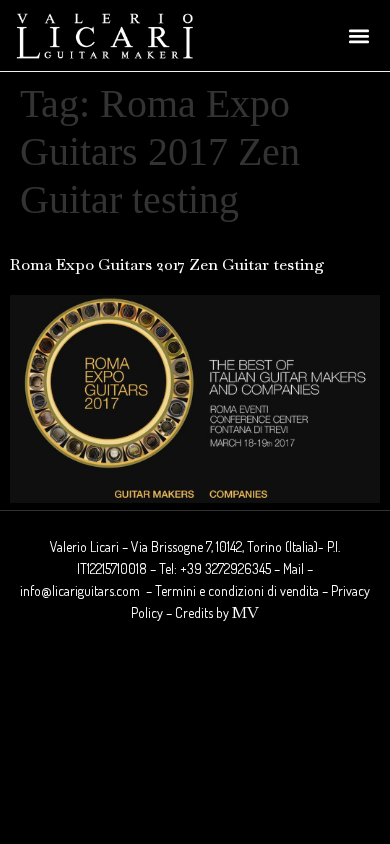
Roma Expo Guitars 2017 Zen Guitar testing (167, 264)
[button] (358, 35)
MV (245, 612)
